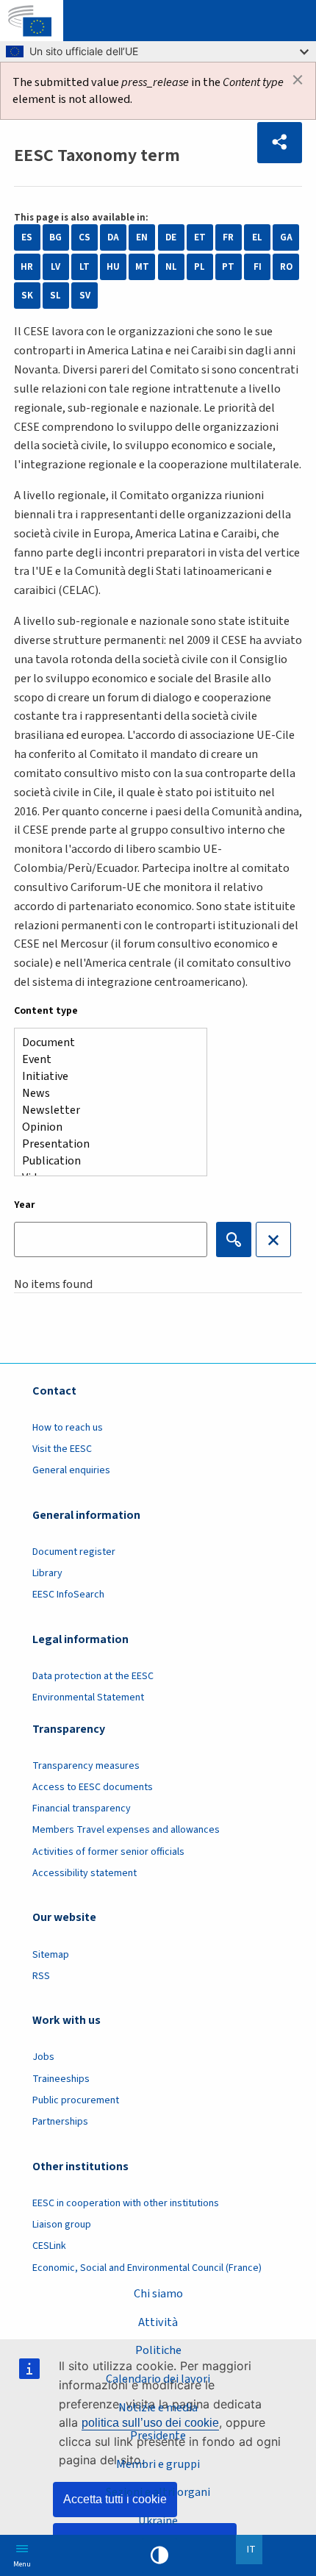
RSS (41, 1976)
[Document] (105, 1043)
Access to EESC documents (93, 1787)
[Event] (105, 1060)
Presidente (158, 2435)
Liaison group (62, 2225)
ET (200, 237)
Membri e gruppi (158, 2464)
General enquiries (71, 1470)
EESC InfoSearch (68, 1595)
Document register (74, 1552)
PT (228, 267)
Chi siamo (158, 2293)
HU (113, 267)
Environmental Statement (88, 1697)
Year (25, 1205)
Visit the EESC (62, 1449)
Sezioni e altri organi (158, 2492)
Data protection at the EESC (93, 1676)
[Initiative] (105, 1077)
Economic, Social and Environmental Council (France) (148, 2268)
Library (47, 1573)
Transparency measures (86, 1766)
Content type (46, 1011)
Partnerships (60, 2122)
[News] (105, 1094)
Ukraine (158, 2520)
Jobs (43, 2057)
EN (142, 237)
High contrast (159, 2555)
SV (85, 296)
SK (27, 296)
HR (27, 267)
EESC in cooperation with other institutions (126, 2203)
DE (171, 237)
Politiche (158, 2350)
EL (257, 237)
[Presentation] (105, 1144)
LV (55, 267)
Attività (158, 2322)
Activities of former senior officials (108, 1852)
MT (142, 267)
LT (85, 267)
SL (55, 296)
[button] (280, 143)
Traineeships (61, 2079)
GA (286, 237)
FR (228, 237)
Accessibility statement (85, 1873)
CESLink (49, 2246)
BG (55, 237)
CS (85, 237)
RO (286, 267)
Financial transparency (82, 1808)
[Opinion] (105, 1127)
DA (113, 237)
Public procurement (76, 2100)
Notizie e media (158, 2407)
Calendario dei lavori (158, 2379)
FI (258, 267)
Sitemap (51, 1955)
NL (171, 267)
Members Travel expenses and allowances (126, 1830)
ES (27, 237)
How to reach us (68, 1428)
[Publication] (105, 1161)
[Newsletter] (105, 1110)
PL (200, 267)
